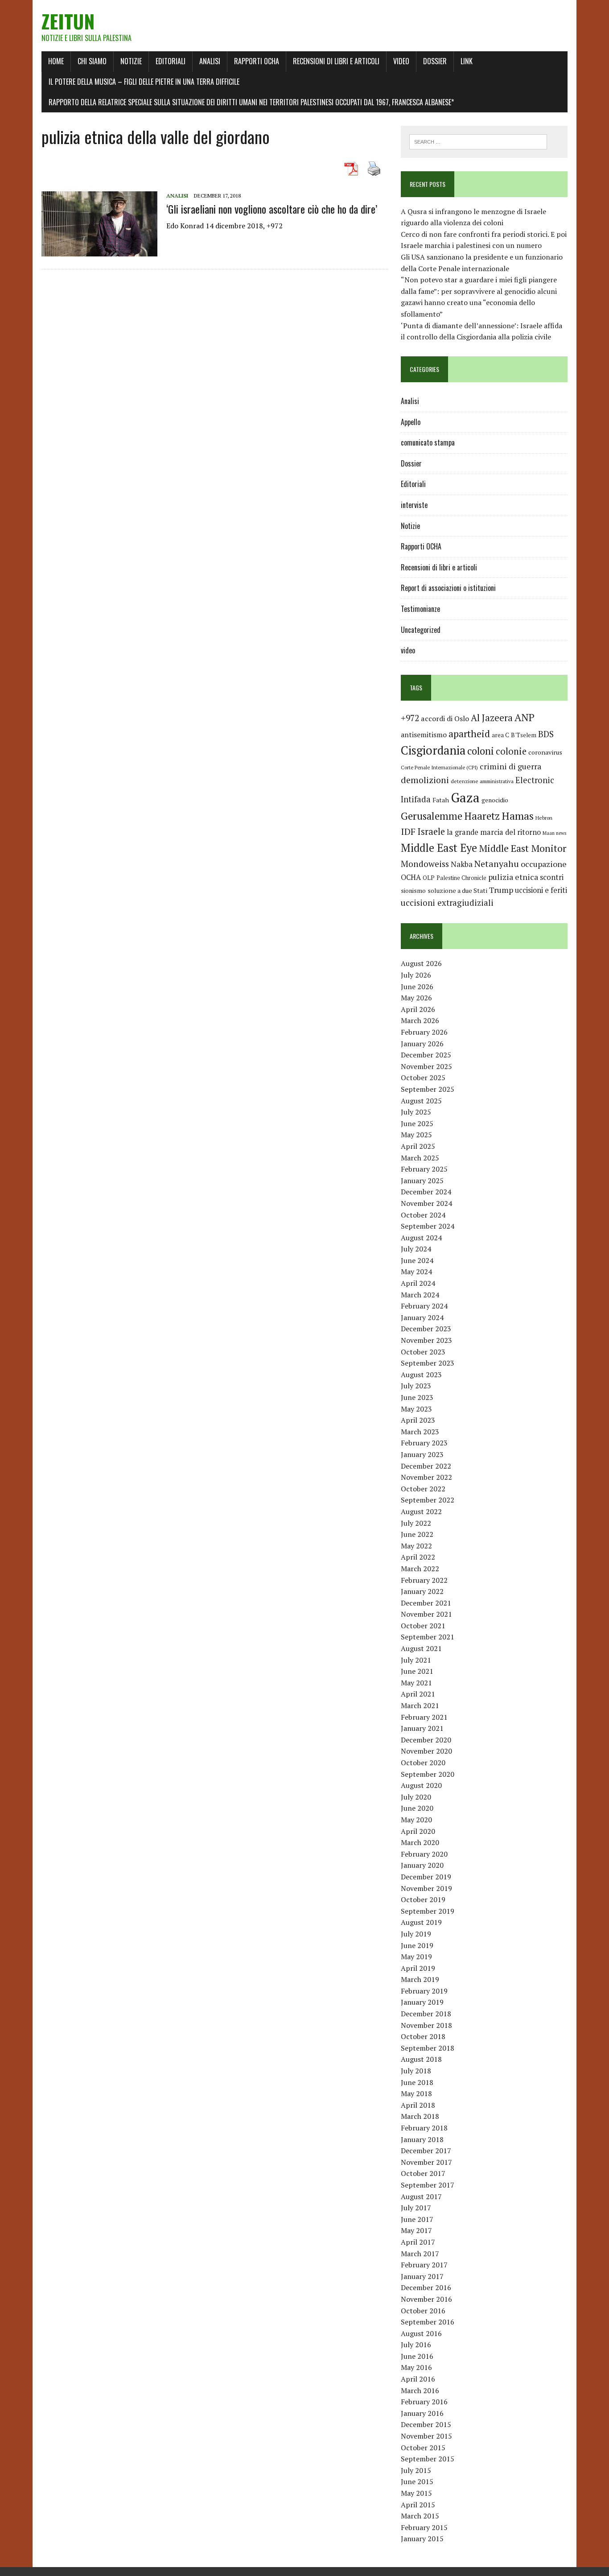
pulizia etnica (513, 877)
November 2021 (426, 1614)
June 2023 (417, 1397)
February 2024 (424, 1306)
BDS (546, 734)
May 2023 (416, 1409)
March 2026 (420, 1020)
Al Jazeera (492, 718)
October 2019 (423, 1899)
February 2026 (424, 1032)
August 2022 (421, 1511)
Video (401, 61)
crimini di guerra (510, 766)
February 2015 (424, 2527)
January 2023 (422, 1454)
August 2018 (421, 2059)
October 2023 (423, 1352)
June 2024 (417, 1260)
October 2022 (423, 1489)
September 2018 (428, 2048)
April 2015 (418, 2505)
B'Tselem (524, 735)
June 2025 (417, 1123)
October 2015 (423, 2448)
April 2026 (418, 1009)
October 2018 (423, 2036)
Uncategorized (421, 630)
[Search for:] (478, 141)
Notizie (131, 61)
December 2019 (426, 1877)
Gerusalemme (432, 816)
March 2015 (420, 2516)
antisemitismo (424, 735)
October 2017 (423, 2173)
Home (56, 61)
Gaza (465, 797)
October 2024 (423, 1215)
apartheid (469, 733)
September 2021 (428, 1637)
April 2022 (418, 1557)
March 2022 (420, 1569)
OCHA (411, 877)
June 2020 (417, 1808)
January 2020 (422, 1865)
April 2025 (418, 1146)
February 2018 (424, 2128)
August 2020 (421, 1785)
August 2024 (421, 1238)
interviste (414, 505)
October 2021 (423, 1626)
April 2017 (418, 2242)
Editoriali (171, 61)
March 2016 (420, 2390)
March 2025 (420, 1158)
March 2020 (420, 1842)
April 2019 (418, 1968)
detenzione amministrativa (482, 781)
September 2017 (428, 2185)
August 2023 (421, 1375)
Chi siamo (92, 61)
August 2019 (421, 1922)
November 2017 (426, 2162)
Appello (411, 422)
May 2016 (416, 2367)
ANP (525, 717)
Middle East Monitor (523, 848)
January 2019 (422, 2002)
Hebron (544, 818)
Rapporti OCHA (257, 61)
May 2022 (416, 1546)
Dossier (435, 61)
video (408, 650)
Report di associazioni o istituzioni (448, 588)
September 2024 (428, 1226)
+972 (410, 718)
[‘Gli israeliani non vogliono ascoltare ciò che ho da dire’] (99, 250)
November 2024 (426, 1203)
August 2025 (421, 1101)
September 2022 (428, 1500)
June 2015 (417, 2481)
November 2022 (426, 1477)
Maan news (554, 833)
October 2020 (423, 1763)
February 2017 (424, 2265)
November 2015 (426, 2436)
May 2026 (416, 998)
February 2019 (424, 1991)
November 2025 (426, 1066)
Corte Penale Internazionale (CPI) (439, 767)
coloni (481, 751)
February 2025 (424, 1169)
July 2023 (416, 1386)
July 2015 (416, 2470)
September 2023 (428, 1363)
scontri (552, 877)
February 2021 (424, 1717)
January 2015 (422, 2539)
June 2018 (417, 2082)
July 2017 (416, 2208)
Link (467, 61)
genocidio (495, 800)
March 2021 (420, 1705)
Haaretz (482, 816)
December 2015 (426, 2424)
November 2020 (426, 1751)
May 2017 (416, 2230)
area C (500, 735)
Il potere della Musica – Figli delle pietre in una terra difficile (144, 82)
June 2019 (417, 1945)
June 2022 (417, 1534)
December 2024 (426, 1192)
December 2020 (426, 1740)
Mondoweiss (425, 864)
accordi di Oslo (445, 718)
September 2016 (428, 2322)
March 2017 (420, 2254)
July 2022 (416, 1523)
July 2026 (416, 975)
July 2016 (416, 2345)
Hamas (518, 816)
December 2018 (426, 2014)
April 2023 (418, 1420)
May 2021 (416, 1683)
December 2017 (426, 2151)
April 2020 (418, 1831)
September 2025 (428, 1089)
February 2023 (424, 1443)
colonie (511, 751)
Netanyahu (497, 864)
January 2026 (422, 1044)
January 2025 (422, 1181)
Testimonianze (420, 609)
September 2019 (428, 1911)
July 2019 (416, 1934)
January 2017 (422, 2276)
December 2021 (426, 1603)
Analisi (210, 61)
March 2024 (420, 1295)
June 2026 (417, 987)
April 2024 (418, 1283)
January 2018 (422, 2139)
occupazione (544, 864)
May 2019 (416, 1957)
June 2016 (417, 2356)
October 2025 (423, 1077)
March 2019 (420, 1979)
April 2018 (418, 2105)
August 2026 (421, 963)
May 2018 (416, 2093)
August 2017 (421, 2196)
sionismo (413, 891)
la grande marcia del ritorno (494, 832)
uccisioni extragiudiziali (447, 903)
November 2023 (426, 1340)
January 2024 (422, 1317)
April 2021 (418, 1694)
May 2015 (416, 2493)
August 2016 (421, 2333)
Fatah (441, 800)
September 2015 (428, 2459)
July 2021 (416, 1660)
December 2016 (426, 2287)
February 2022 (424, 1580)
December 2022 (426, 1466)
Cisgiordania (433, 750)
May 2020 (416, 1820)
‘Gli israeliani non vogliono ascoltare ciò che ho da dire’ (272, 209)
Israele (431, 832)
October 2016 (423, 2311)
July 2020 (416, 1797)
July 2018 (416, 2071)
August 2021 (421, 1648)
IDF (408, 832)
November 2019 (426, 1888)
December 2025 (426, 1055)
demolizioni (425, 780)
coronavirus (545, 752)
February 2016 (424, 2402)
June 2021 (417, 1671)
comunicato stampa (428, 442)
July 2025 (416, 1112)
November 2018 (426, 2025)
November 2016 (426, 2299)
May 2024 (416, 1271)
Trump (501, 890)
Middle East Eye (439, 848)
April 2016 (418, 2379)
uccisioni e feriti (541, 890)
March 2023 (420, 1432)
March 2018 (420, 2116)
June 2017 (417, 2219)
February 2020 (424, 1854)
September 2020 (428, 1774)
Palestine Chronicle (461, 878)
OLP (429, 878)
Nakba (462, 864)
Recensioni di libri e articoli (336, 61)
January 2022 (422, 1591)
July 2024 (416, 1249)
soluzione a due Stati (457, 890)
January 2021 (422, 1728)
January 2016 (422, 2413)
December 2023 (426, 1329)
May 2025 (416, 1135)
